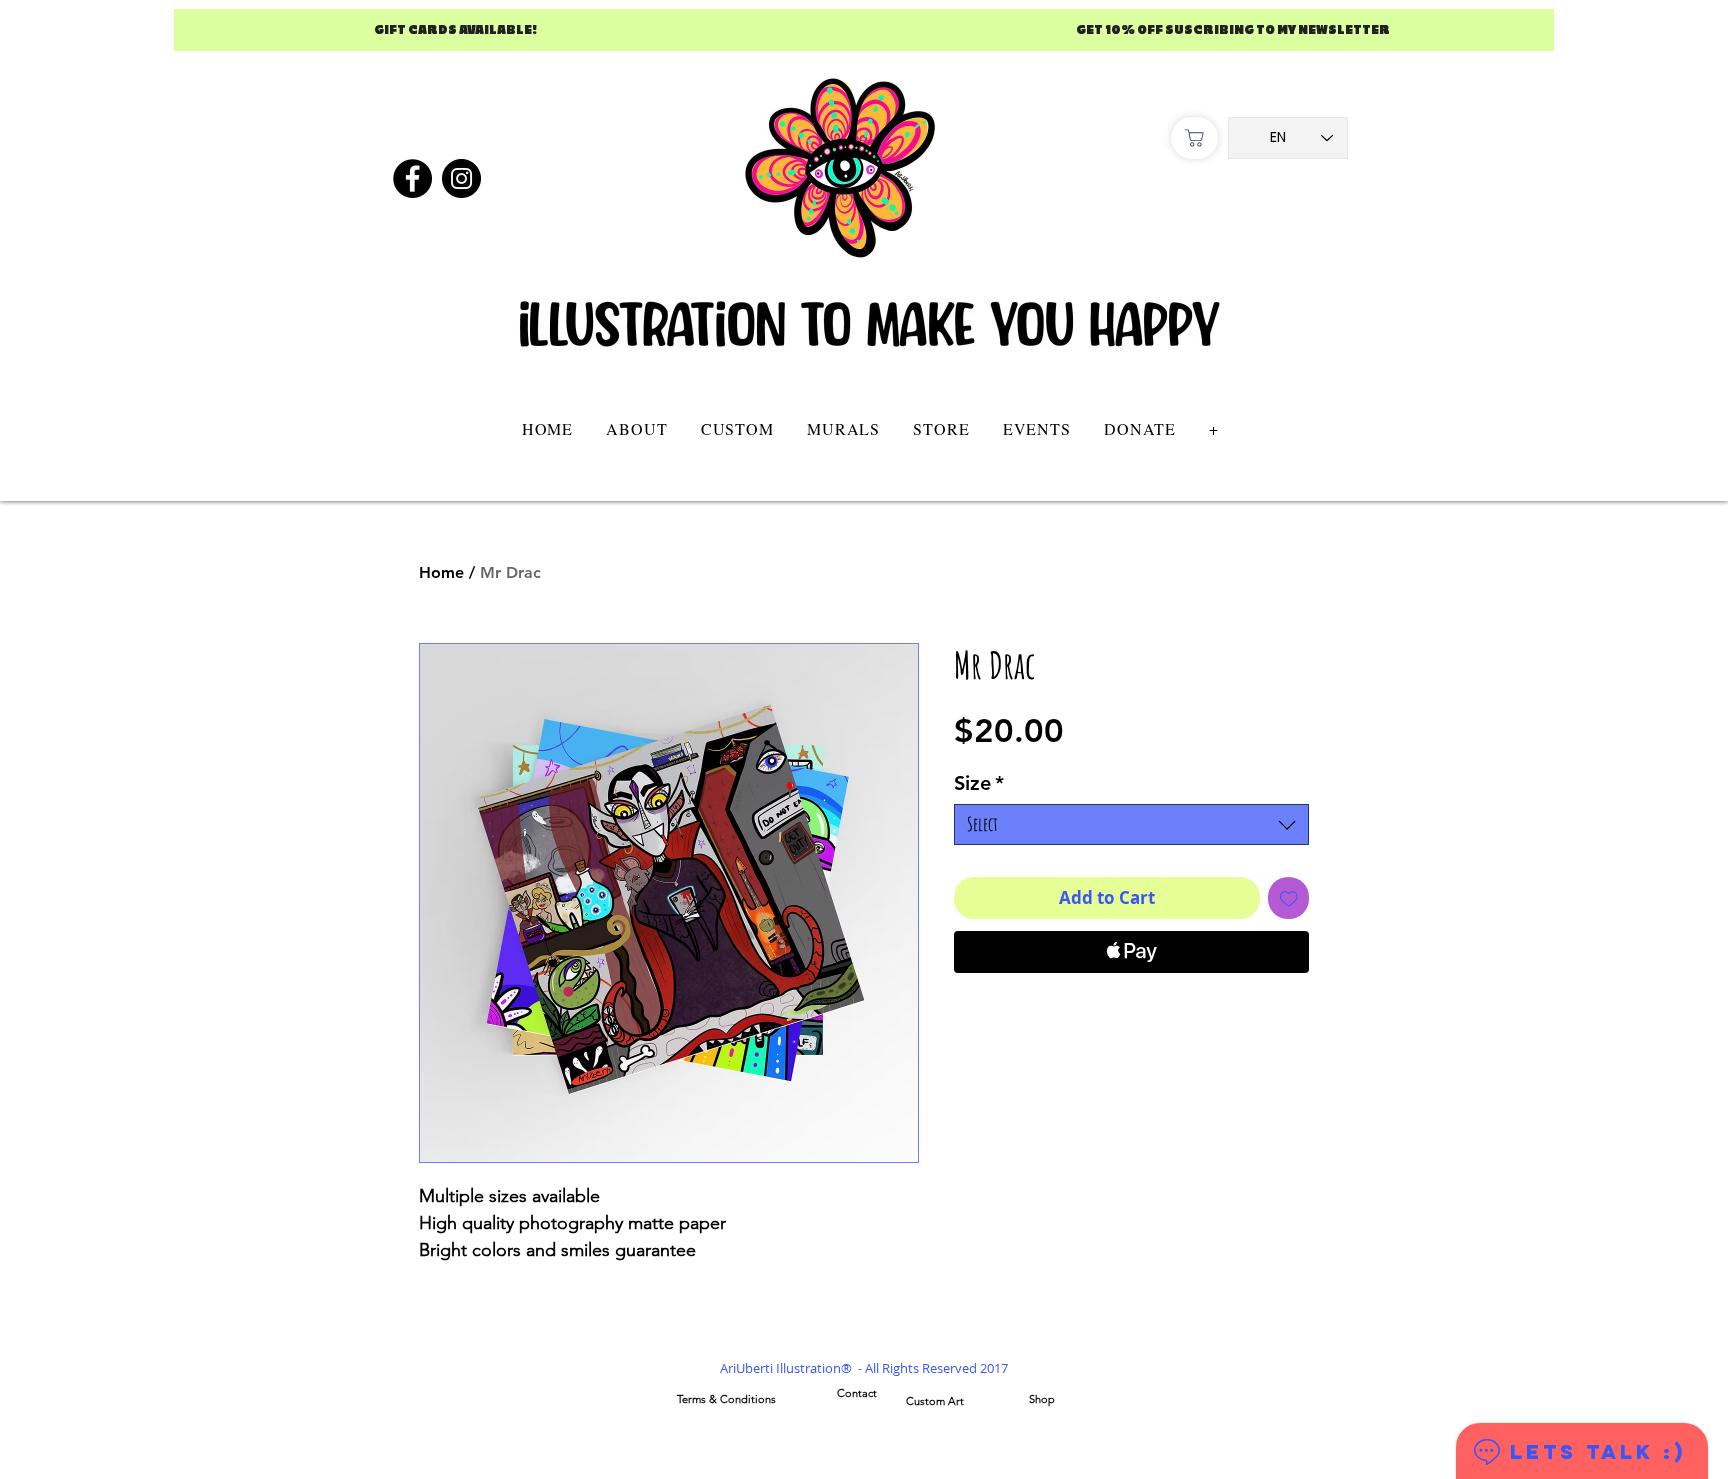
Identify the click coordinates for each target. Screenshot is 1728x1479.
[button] (737, 428)
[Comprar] (1194, 138)
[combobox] (1131, 824)
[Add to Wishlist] (1289, 898)
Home (441, 572)
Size (979, 783)
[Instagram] (461, 178)
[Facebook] (412, 178)
